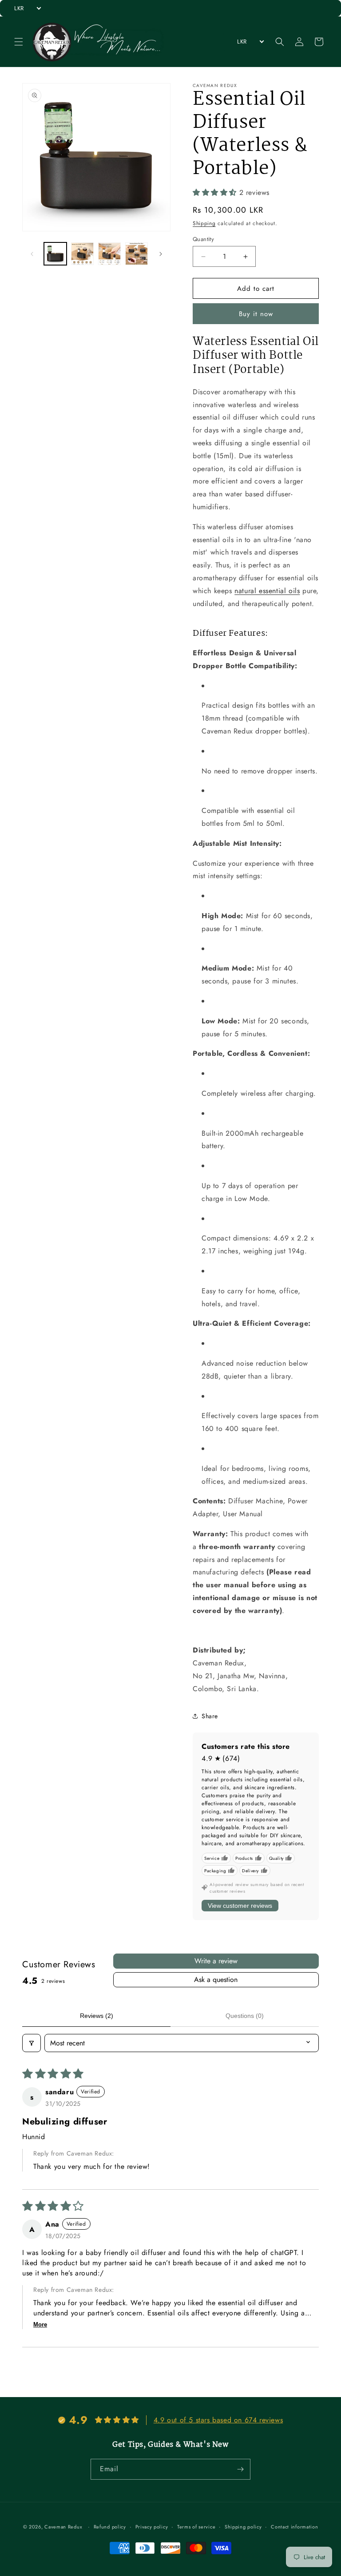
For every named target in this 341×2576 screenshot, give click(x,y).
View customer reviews (240, 1906)
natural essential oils (267, 591)
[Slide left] (32, 254)
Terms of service (196, 2527)
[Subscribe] (240, 2469)
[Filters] (32, 2043)
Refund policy (110, 2527)
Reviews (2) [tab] (97, 2016)
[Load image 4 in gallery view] (137, 254)
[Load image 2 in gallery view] (82, 254)
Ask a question (216, 1980)
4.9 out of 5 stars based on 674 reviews (218, 2420)
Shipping (204, 223)
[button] (19, 42)
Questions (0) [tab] (245, 2016)
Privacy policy (152, 2527)
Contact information (294, 2527)
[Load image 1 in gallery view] (55, 254)
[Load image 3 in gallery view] (109, 254)
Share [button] (210, 1716)
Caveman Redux (63, 2527)
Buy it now (256, 314)
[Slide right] (161, 254)
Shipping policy (243, 2527)
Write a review (216, 1961)
